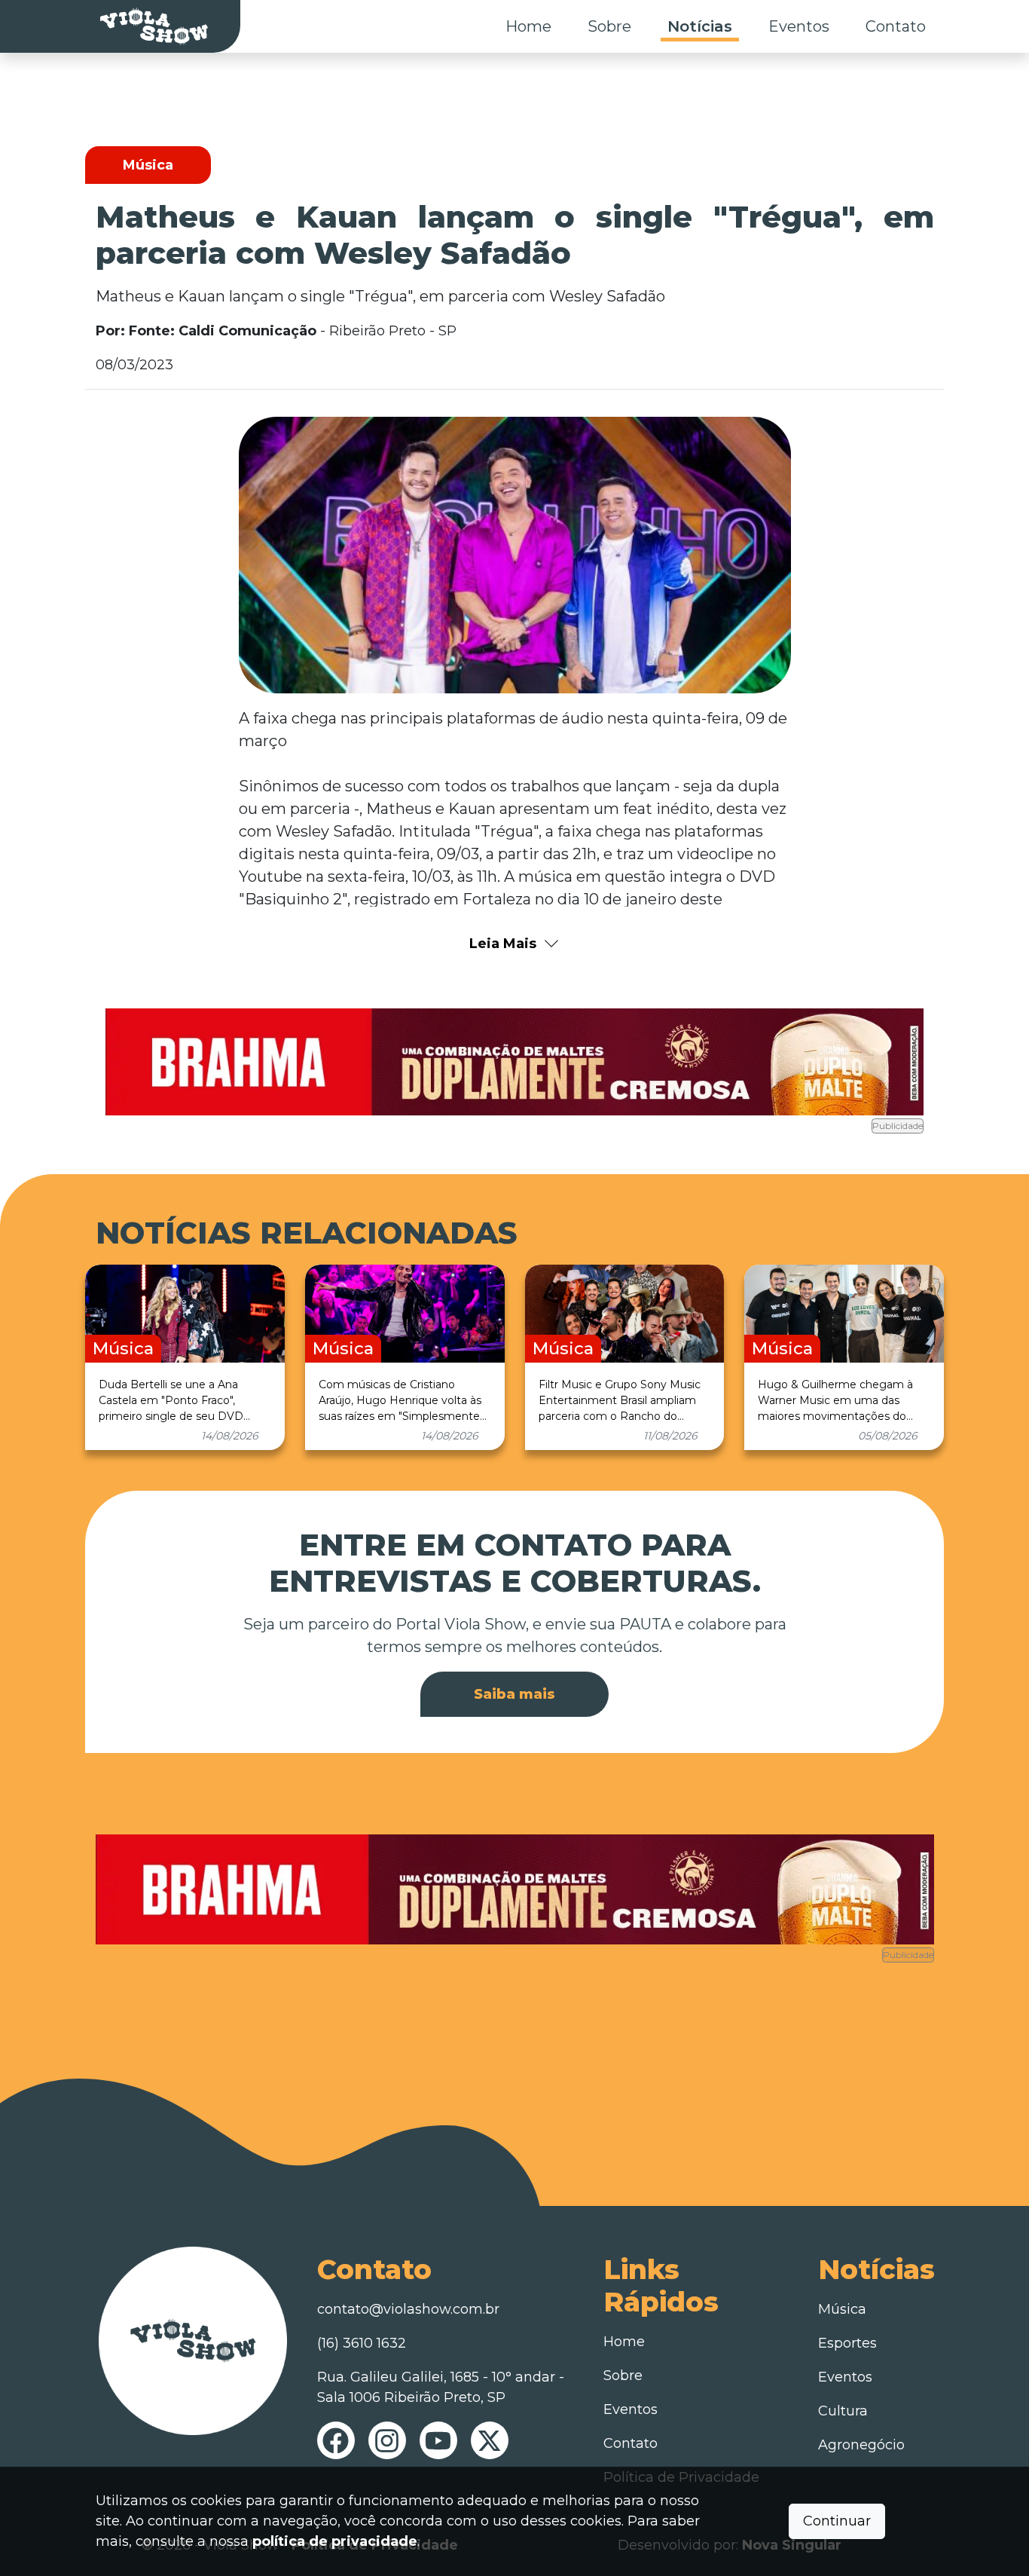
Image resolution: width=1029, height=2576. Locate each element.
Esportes (847, 2343)
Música (842, 2309)
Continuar (837, 2521)
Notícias (700, 26)
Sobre (609, 26)
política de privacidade (335, 2541)
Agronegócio (861, 2445)
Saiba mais (514, 1694)
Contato (896, 26)
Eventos (799, 26)
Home (528, 26)
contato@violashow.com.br (408, 2309)
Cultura (843, 2411)
